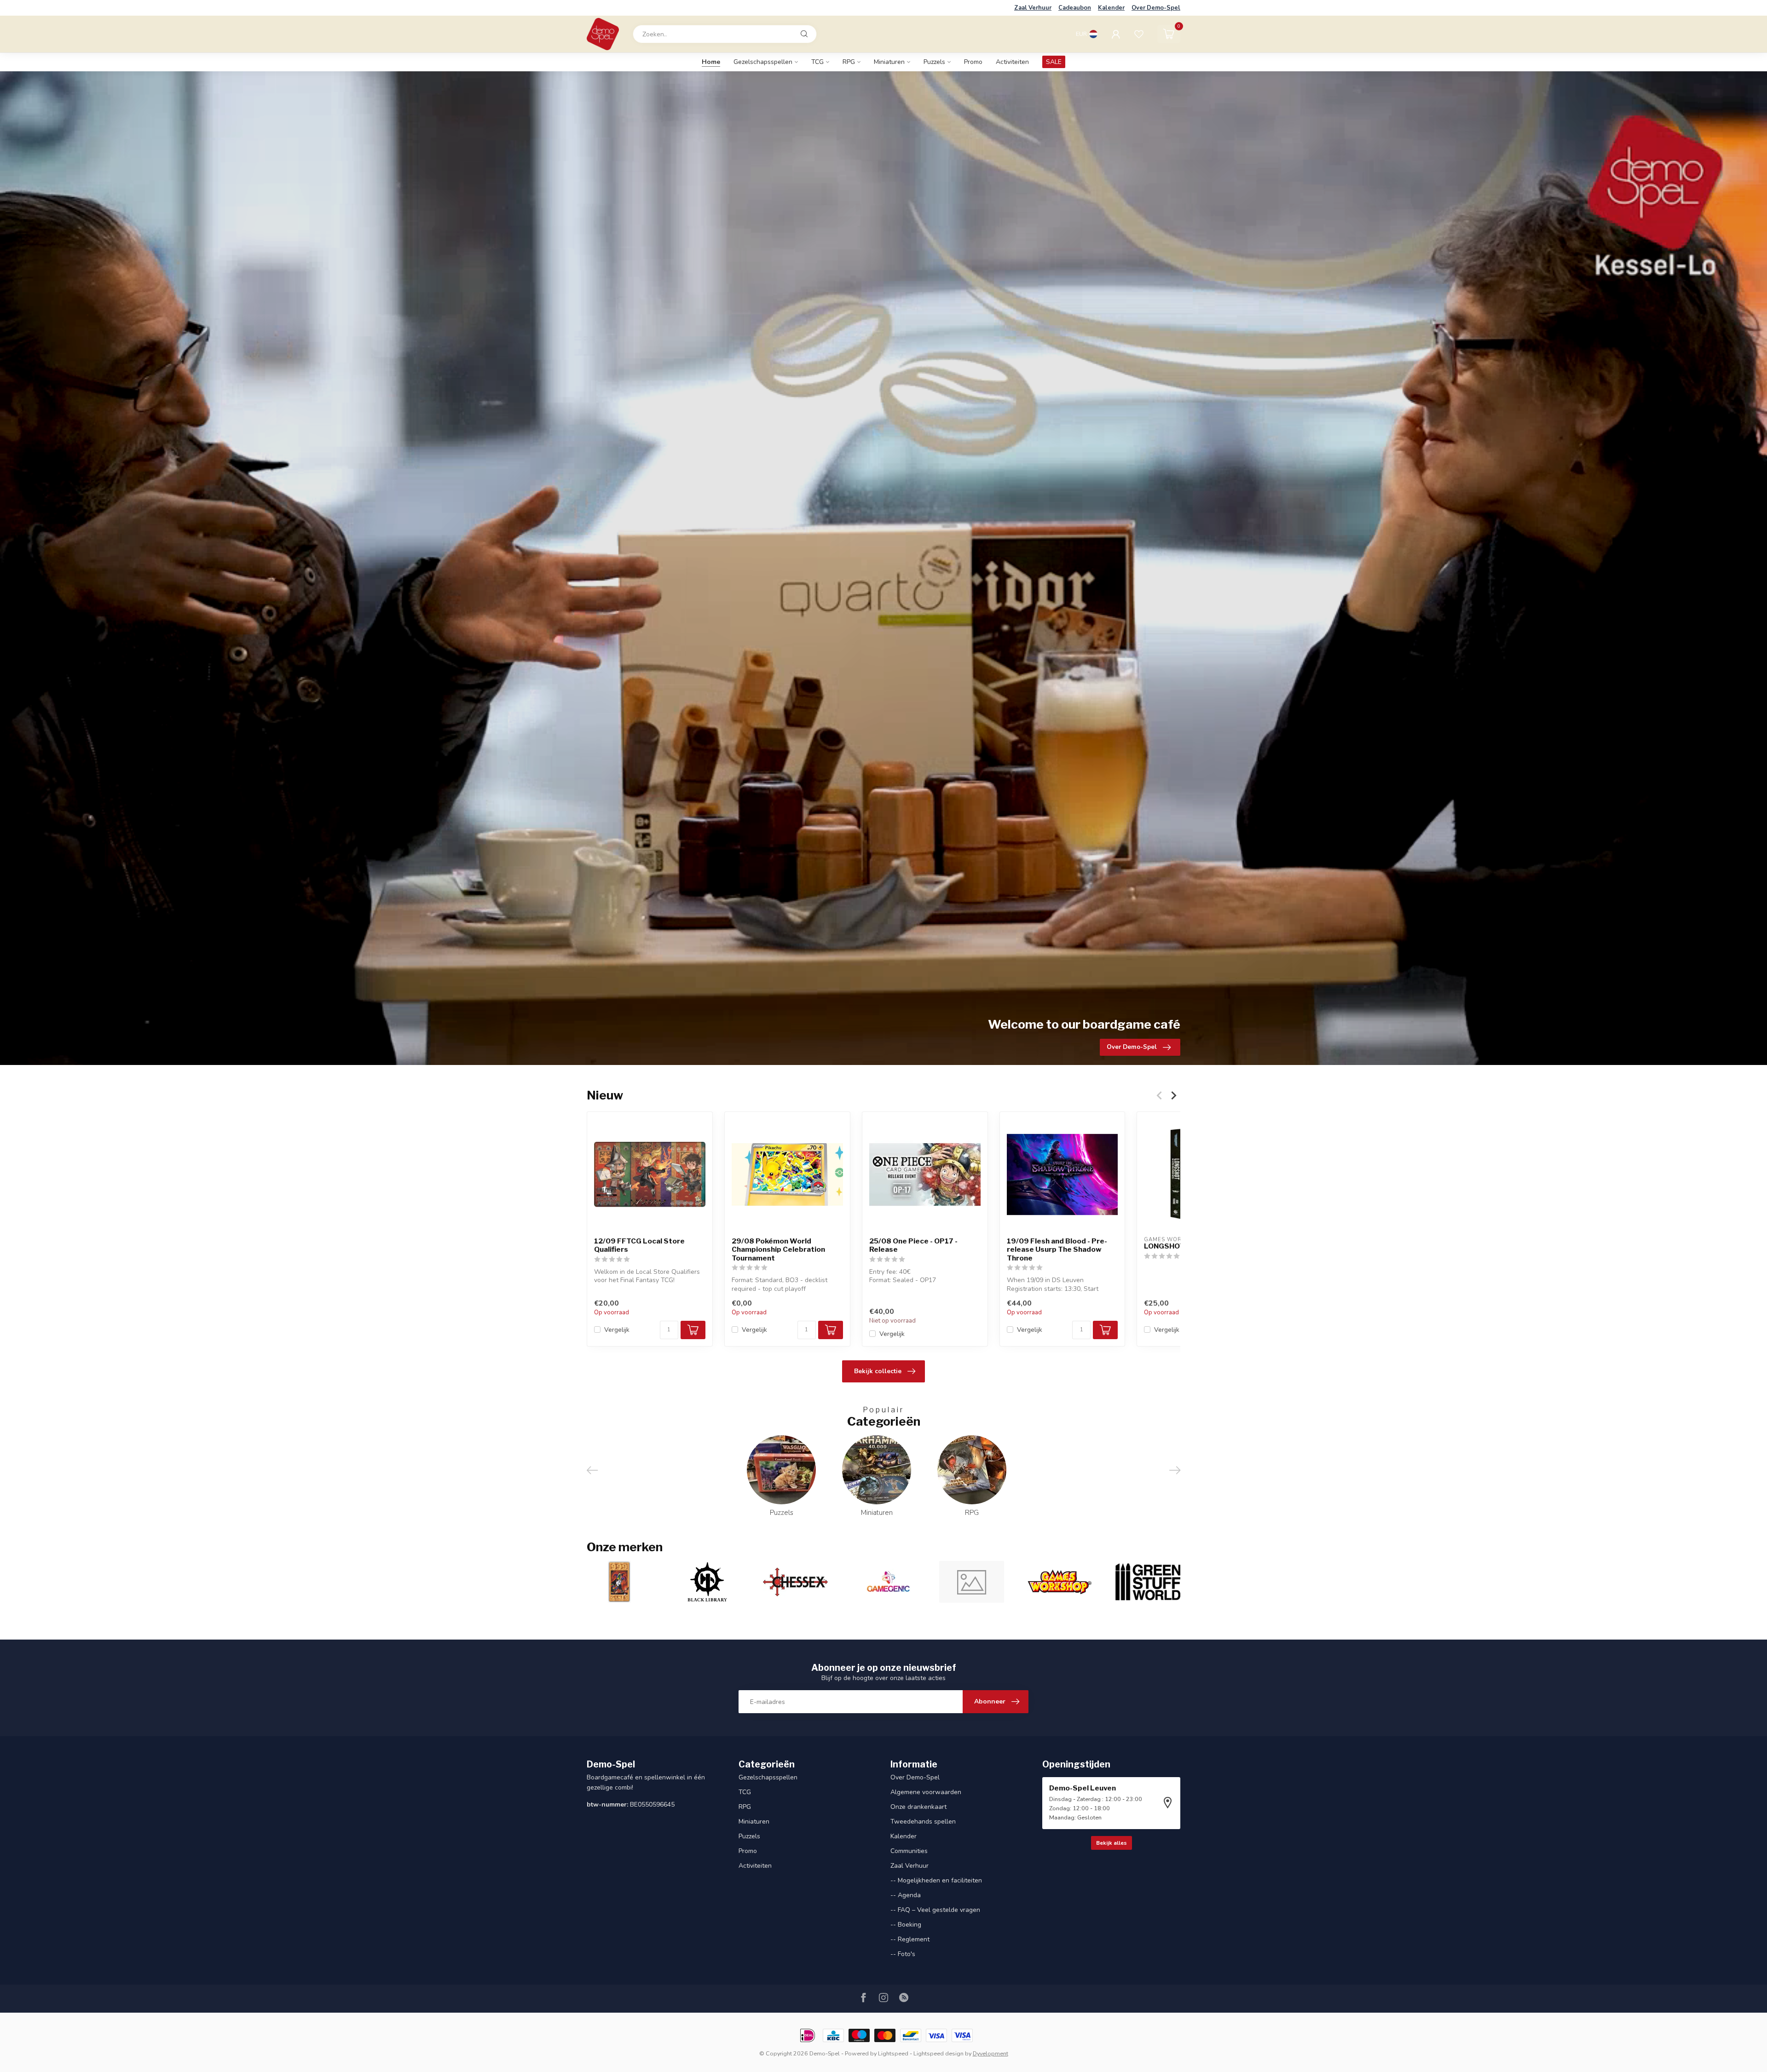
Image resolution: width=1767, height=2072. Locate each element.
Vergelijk (617, 1330)
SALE (1054, 62)
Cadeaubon (1075, 8)
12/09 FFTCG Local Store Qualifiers (639, 1245)
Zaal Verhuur (1033, 8)
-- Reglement (910, 1939)
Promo (973, 62)
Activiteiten (1012, 62)
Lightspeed (893, 2053)
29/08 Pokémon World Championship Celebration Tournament (778, 1250)
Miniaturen (889, 62)
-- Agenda (906, 1895)
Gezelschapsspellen (763, 62)
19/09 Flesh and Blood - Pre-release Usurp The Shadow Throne (1057, 1250)
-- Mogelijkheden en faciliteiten (936, 1880)
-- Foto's (903, 1954)
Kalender (1111, 8)
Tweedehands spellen (923, 1822)
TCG (817, 62)
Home (711, 62)
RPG (849, 62)
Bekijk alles (1112, 1843)
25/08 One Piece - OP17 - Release (913, 1245)
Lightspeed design (938, 2053)
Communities (909, 1851)
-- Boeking (906, 1925)
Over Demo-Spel (1156, 8)
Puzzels (934, 62)
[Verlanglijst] (1139, 34)
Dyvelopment (990, 2053)
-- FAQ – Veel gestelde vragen (935, 1910)
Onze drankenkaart (918, 1807)
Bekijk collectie (878, 1371)
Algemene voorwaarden (926, 1792)
